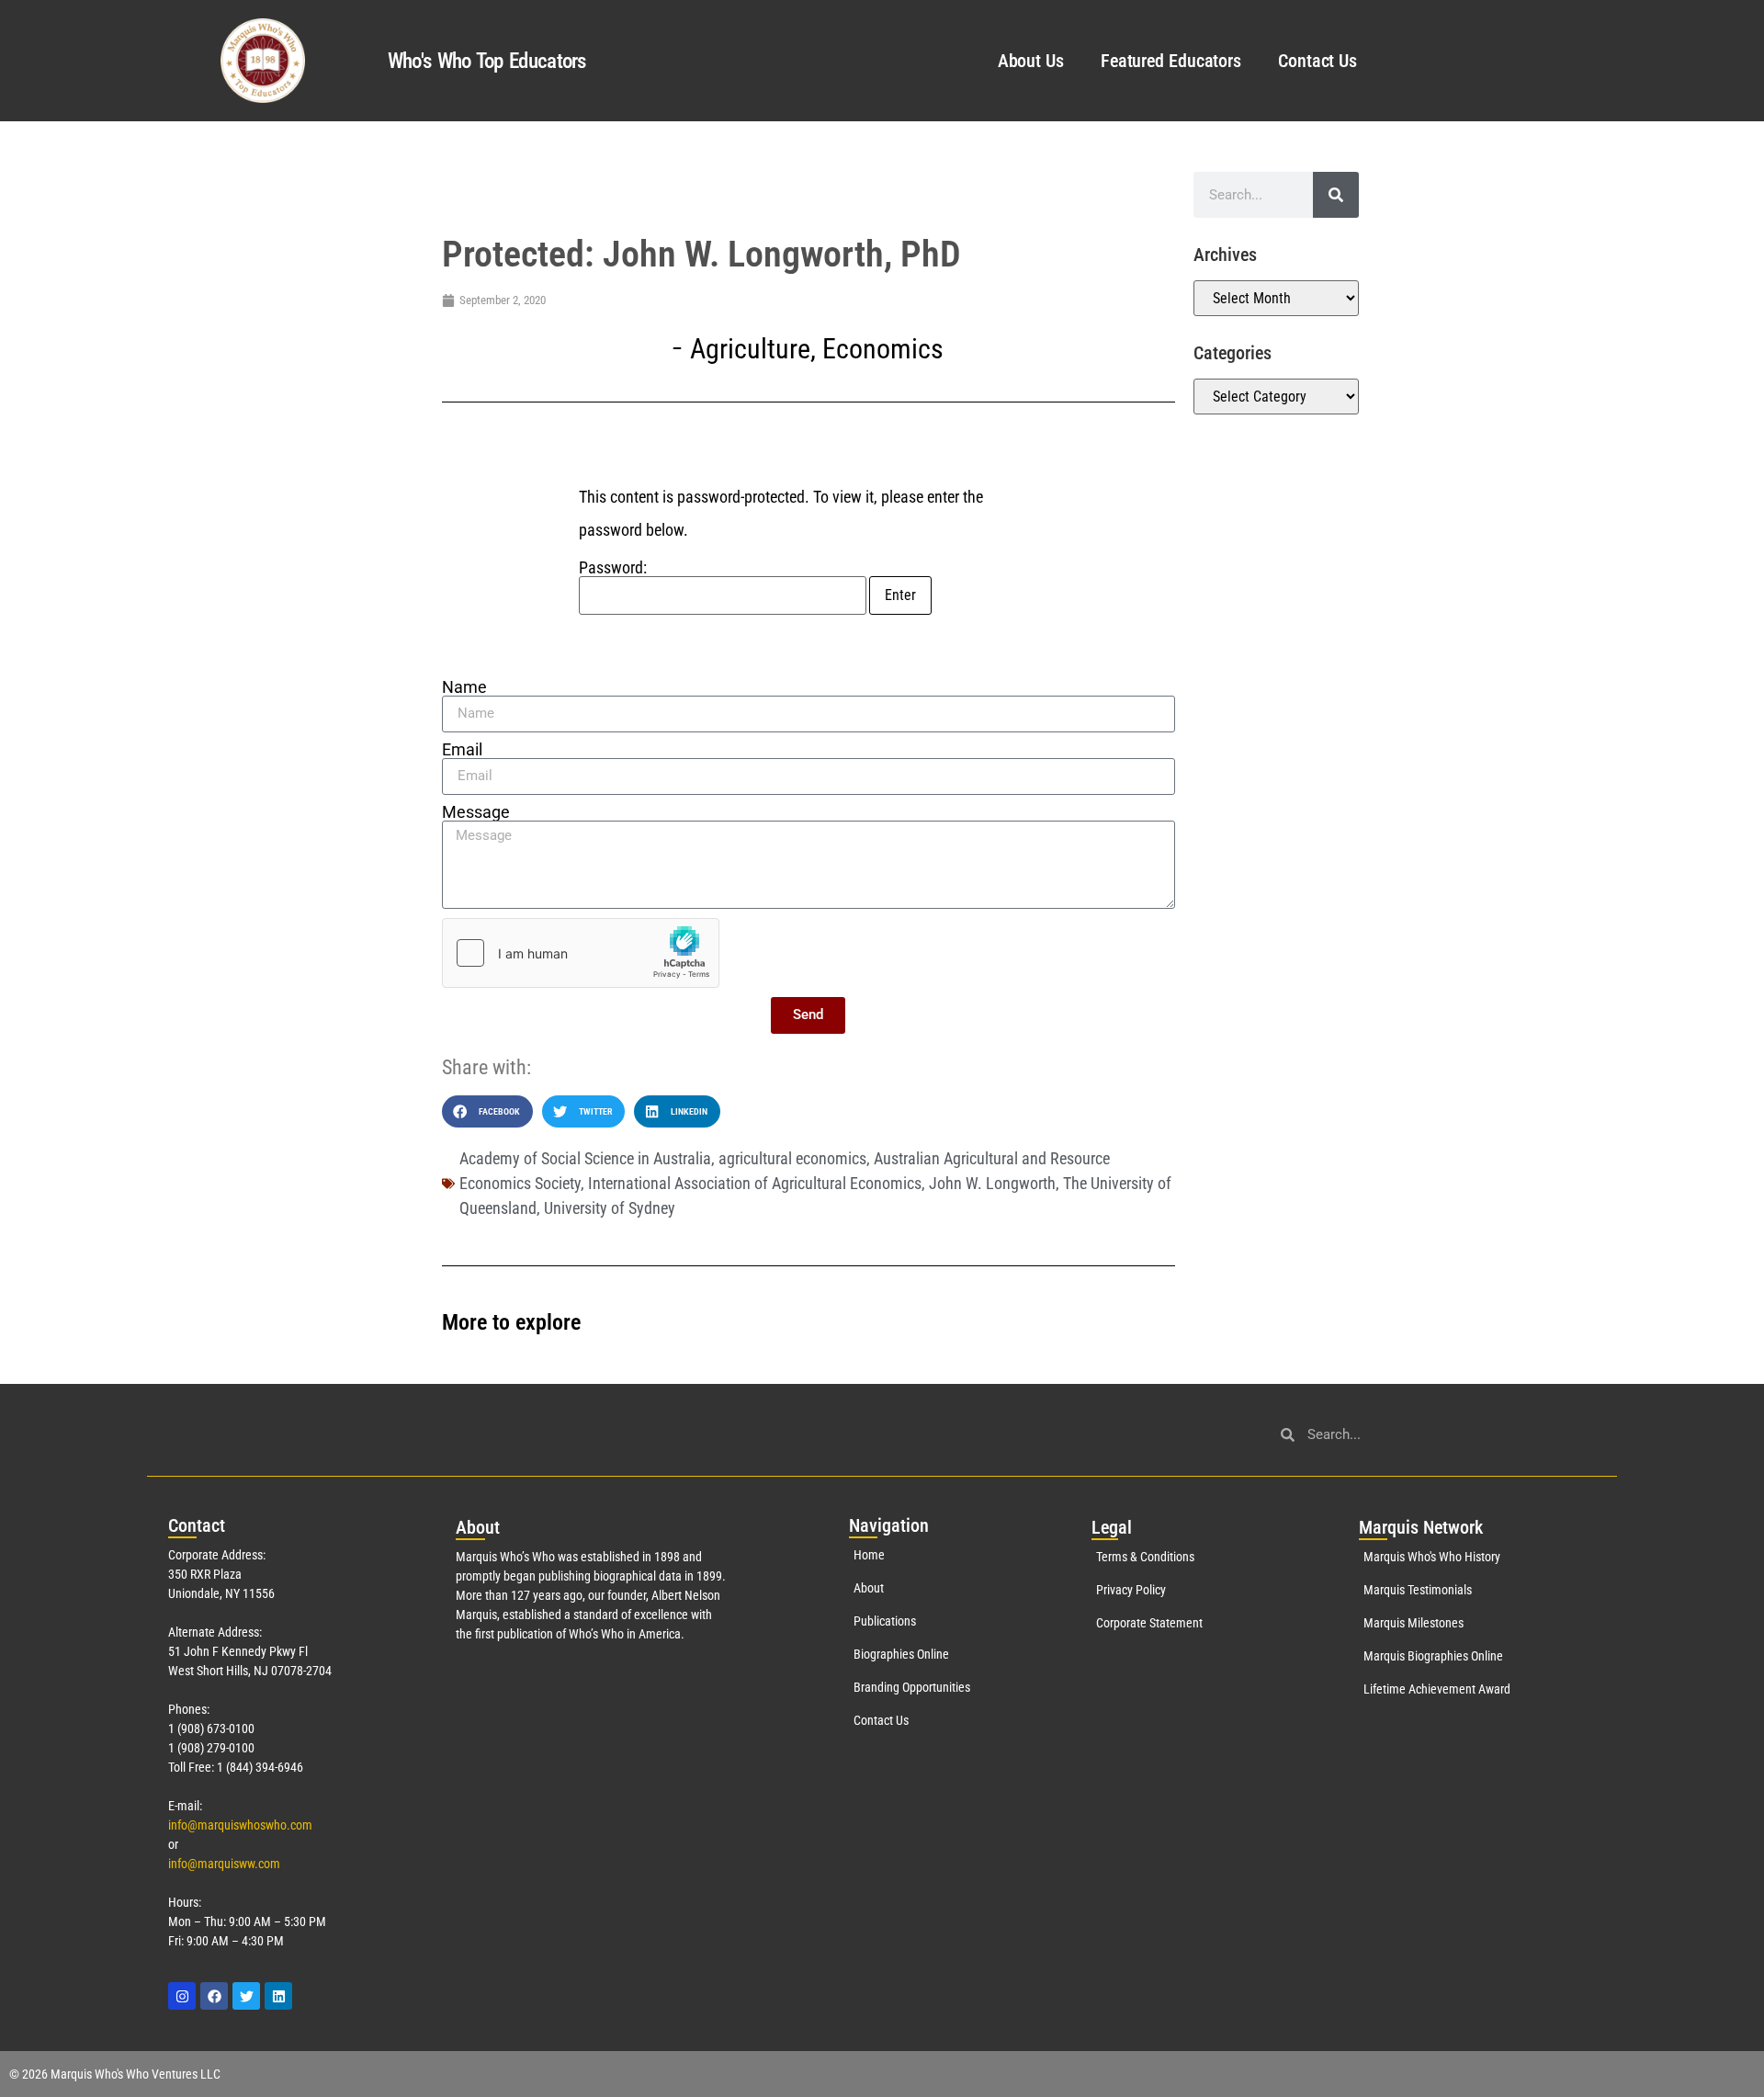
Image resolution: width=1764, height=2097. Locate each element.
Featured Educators (1171, 61)
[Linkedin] (278, 1996)
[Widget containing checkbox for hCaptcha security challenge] (581, 953)
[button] (487, 1111)
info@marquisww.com (224, 1864)
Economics (883, 349)
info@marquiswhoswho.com (240, 1825)
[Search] (1336, 195)
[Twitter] (246, 1996)
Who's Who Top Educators (487, 61)
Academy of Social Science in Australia (585, 1158)
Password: (613, 568)
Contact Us (1317, 61)
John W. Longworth (992, 1183)
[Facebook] (214, 1996)
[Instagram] (182, 1996)
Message (476, 812)
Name (464, 687)
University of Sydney (610, 1208)
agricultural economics (792, 1158)
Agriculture (750, 349)
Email (462, 750)
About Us (1031, 61)
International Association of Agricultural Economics (755, 1183)
